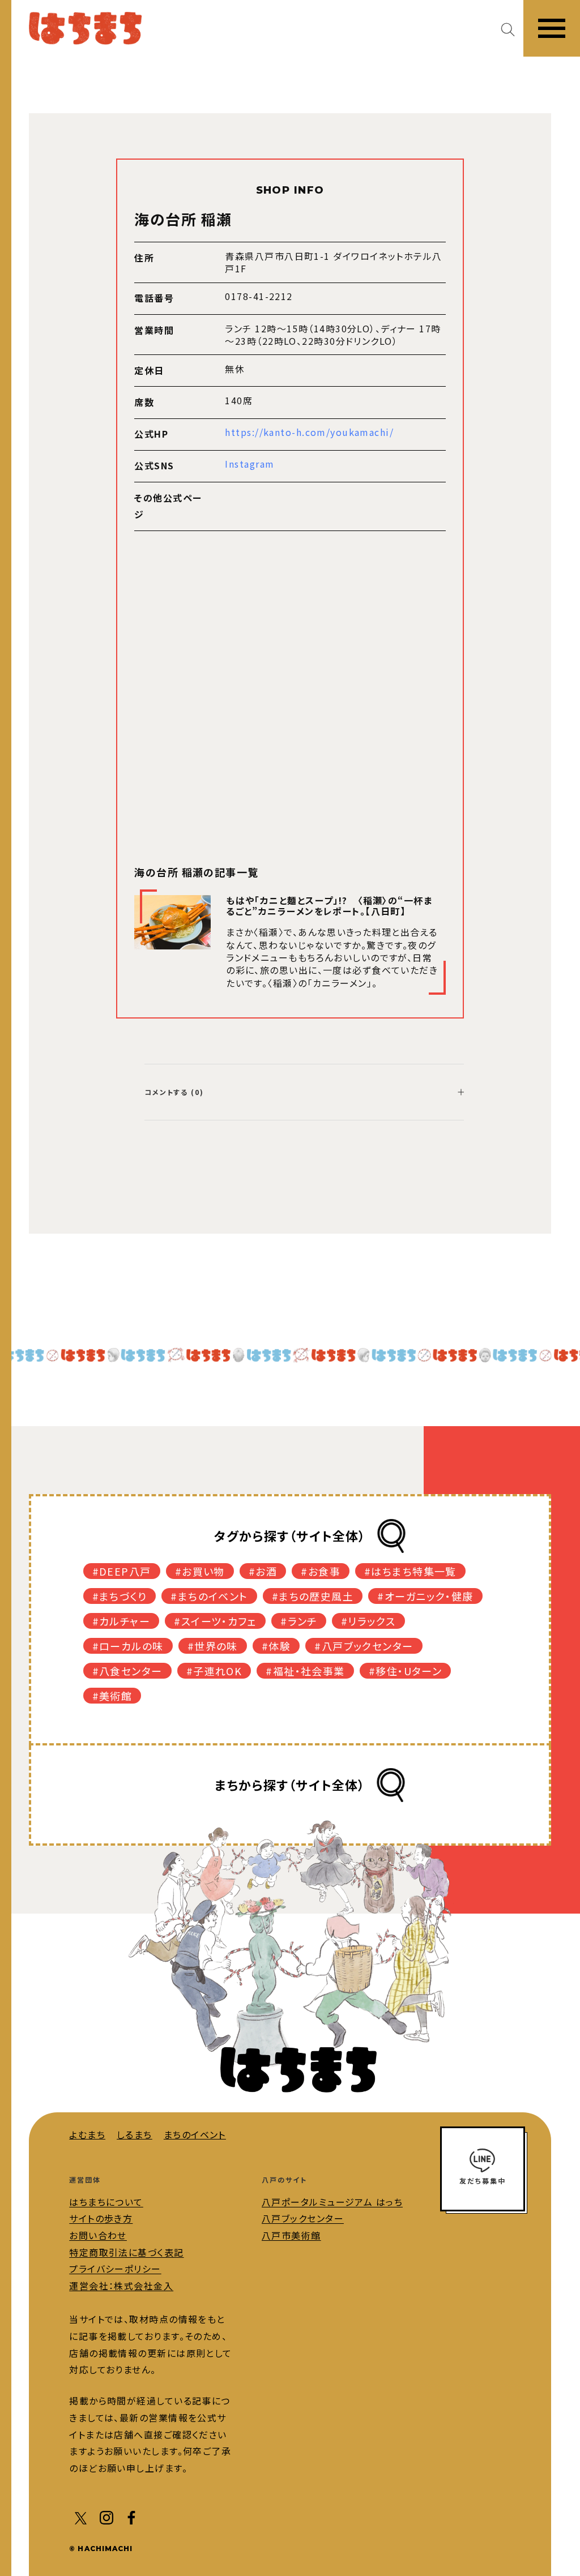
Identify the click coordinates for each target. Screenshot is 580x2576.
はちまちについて (106, 2202)
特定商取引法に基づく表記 (126, 2252)
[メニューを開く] (552, 28)
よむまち (87, 2134)
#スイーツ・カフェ (215, 1621)
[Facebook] (131, 2517)
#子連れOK (214, 1671)
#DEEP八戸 (122, 1571)
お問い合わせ (98, 2235)
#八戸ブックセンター (364, 1646)
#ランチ (299, 1621)
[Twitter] (82, 2517)
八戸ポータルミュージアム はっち (332, 2202)
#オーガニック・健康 (425, 1596)
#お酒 (263, 1571)
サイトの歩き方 (101, 2218)
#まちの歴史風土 (313, 1596)
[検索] (512, 29)
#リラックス (368, 1621)
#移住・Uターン (406, 1671)
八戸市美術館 (291, 2235)
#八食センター (127, 1671)
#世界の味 (213, 1646)
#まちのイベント (209, 1596)
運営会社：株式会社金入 (121, 2286)
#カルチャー (121, 1621)
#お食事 (321, 1571)
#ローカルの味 (128, 1646)
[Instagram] (106, 2517)
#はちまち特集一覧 (410, 1571)
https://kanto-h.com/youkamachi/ (309, 432)
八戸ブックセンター (303, 2218)
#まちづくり (120, 1596)
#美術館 (112, 1696)
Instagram (250, 464)
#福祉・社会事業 (305, 1671)
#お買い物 (200, 1571)
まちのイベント (195, 2134)
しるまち (135, 2134)
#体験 (276, 1646)
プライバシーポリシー (115, 2269)
